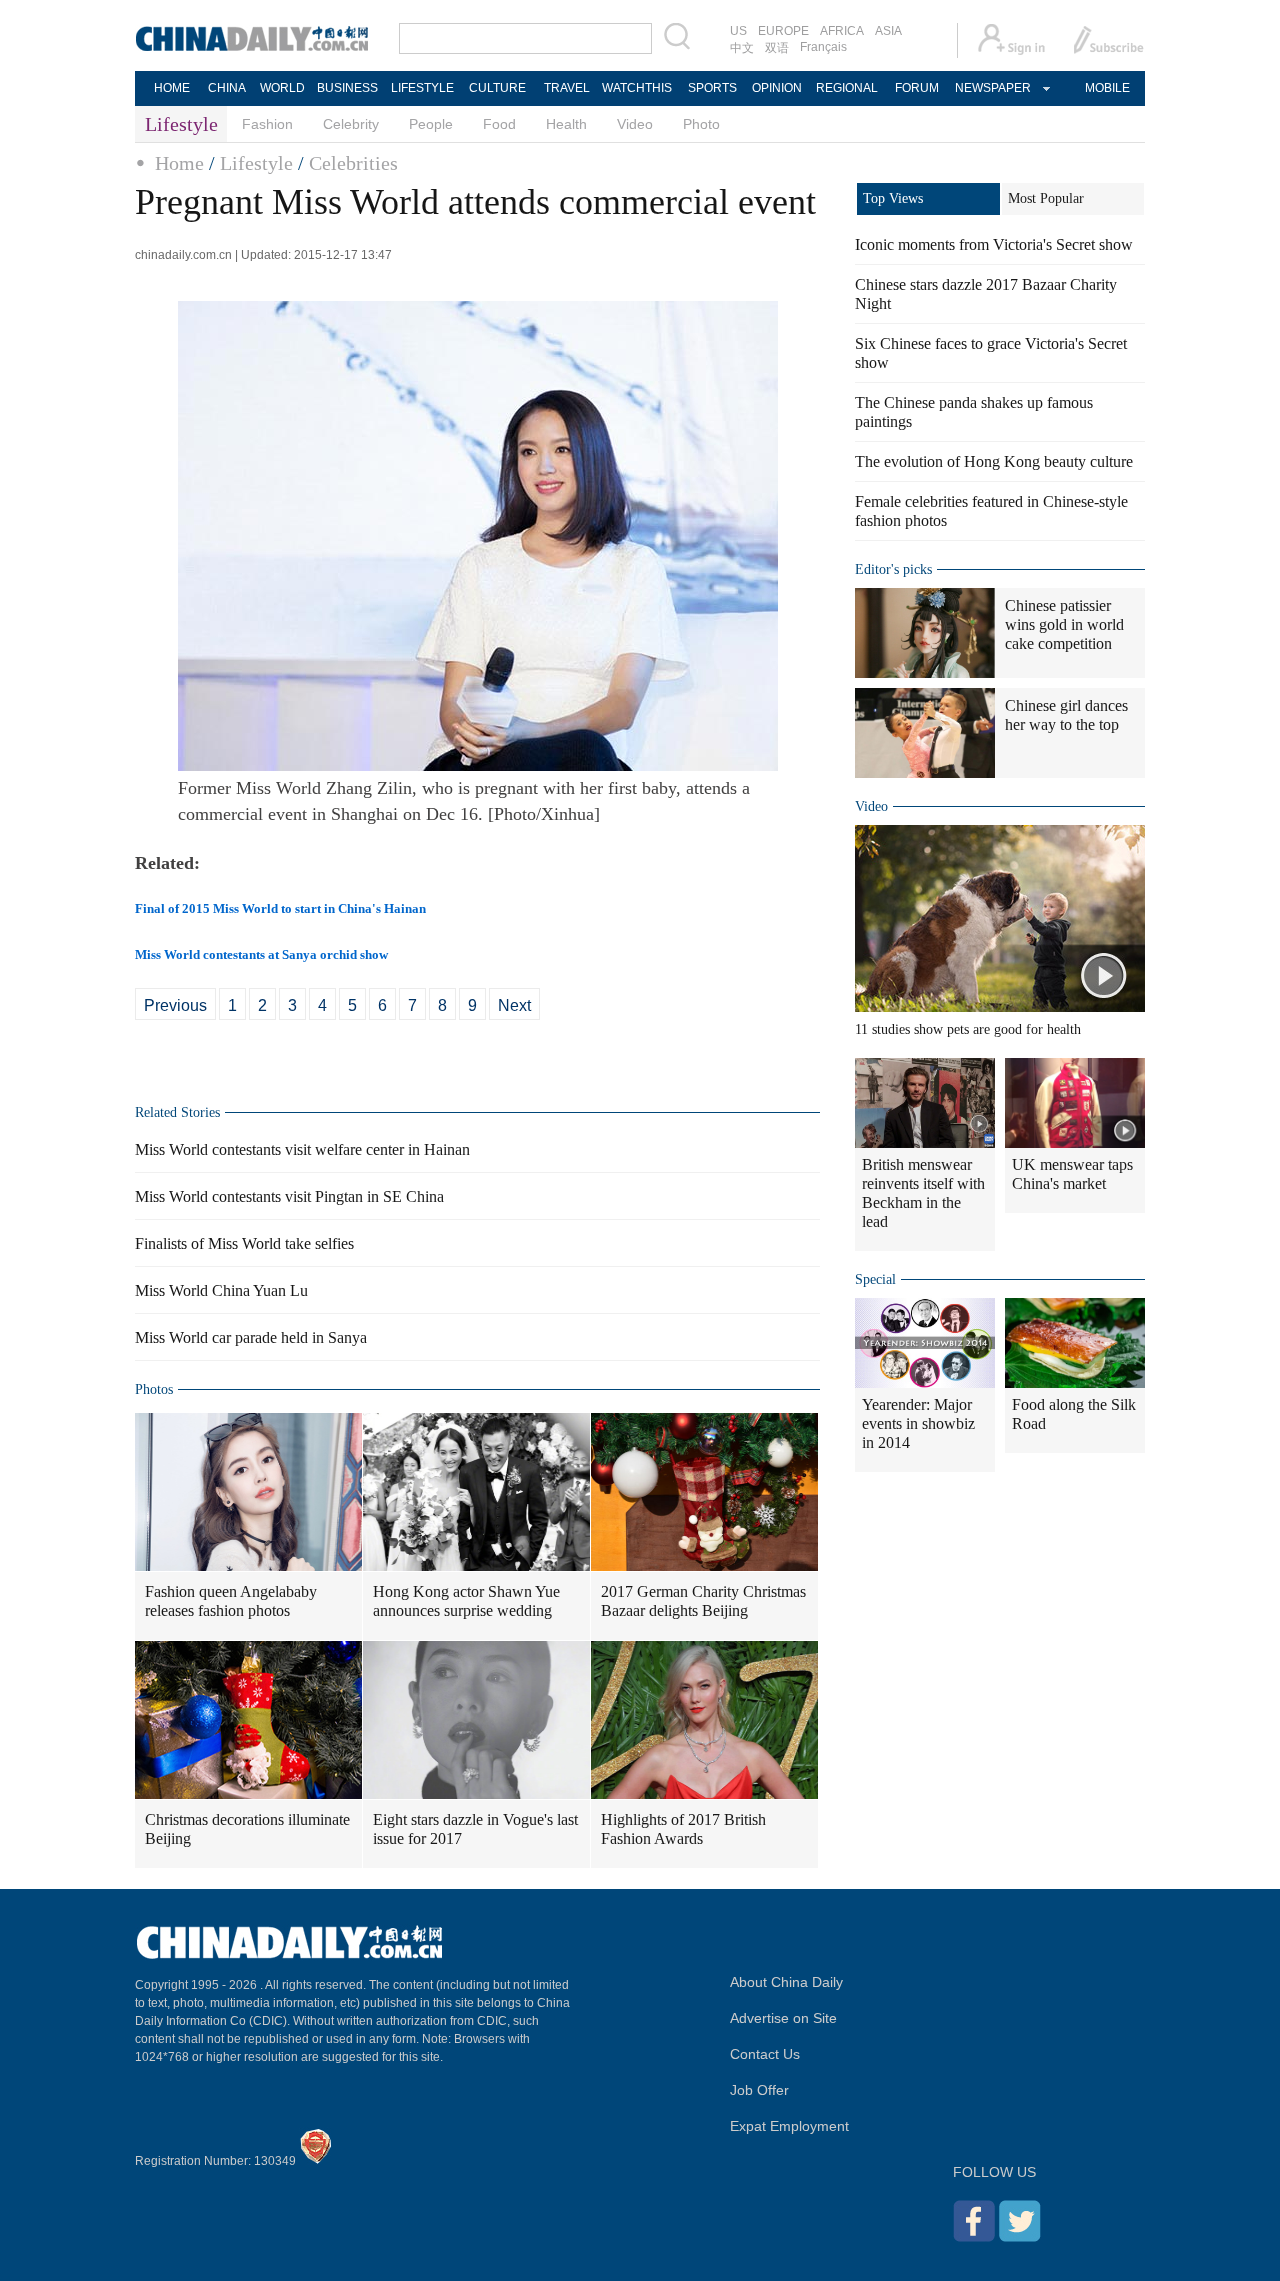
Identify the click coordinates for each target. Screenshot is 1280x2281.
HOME (172, 88)
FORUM (917, 88)
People (431, 124)
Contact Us (765, 2054)
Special (875, 1279)
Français (823, 47)
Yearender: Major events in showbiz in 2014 (918, 1423)
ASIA (888, 31)
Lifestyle (256, 163)
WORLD (282, 88)
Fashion (267, 124)
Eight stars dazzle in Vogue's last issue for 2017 (475, 1829)
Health (566, 124)
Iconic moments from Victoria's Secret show (994, 244)
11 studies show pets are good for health (968, 1029)
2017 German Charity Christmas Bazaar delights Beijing (703, 1601)
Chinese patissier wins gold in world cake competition (1064, 624)
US (738, 31)
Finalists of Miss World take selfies (244, 1243)
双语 (777, 48)
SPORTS (712, 88)
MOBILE (1107, 88)
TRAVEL (567, 88)
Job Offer (759, 2090)
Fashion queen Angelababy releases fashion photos (231, 1601)
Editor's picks (893, 569)
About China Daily (786, 1982)
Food (499, 124)
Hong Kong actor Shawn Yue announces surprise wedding (466, 1601)
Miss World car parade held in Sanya (251, 1337)
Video (635, 124)
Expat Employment (789, 2126)
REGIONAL (847, 88)
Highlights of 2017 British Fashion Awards (683, 1829)
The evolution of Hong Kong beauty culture (994, 461)
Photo (701, 124)
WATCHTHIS (637, 88)
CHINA (227, 88)
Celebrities (353, 163)
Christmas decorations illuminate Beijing (247, 1829)
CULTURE (497, 88)
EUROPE (783, 31)
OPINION (777, 88)
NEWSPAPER (992, 88)
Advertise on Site (783, 2018)
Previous (175, 1005)
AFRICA (842, 31)
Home (179, 163)
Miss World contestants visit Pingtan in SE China (289, 1196)
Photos (154, 1389)
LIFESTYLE (422, 88)
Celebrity (351, 124)
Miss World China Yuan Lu (221, 1290)
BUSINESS (347, 88)
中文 (742, 48)
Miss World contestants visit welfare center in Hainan (302, 1149)
